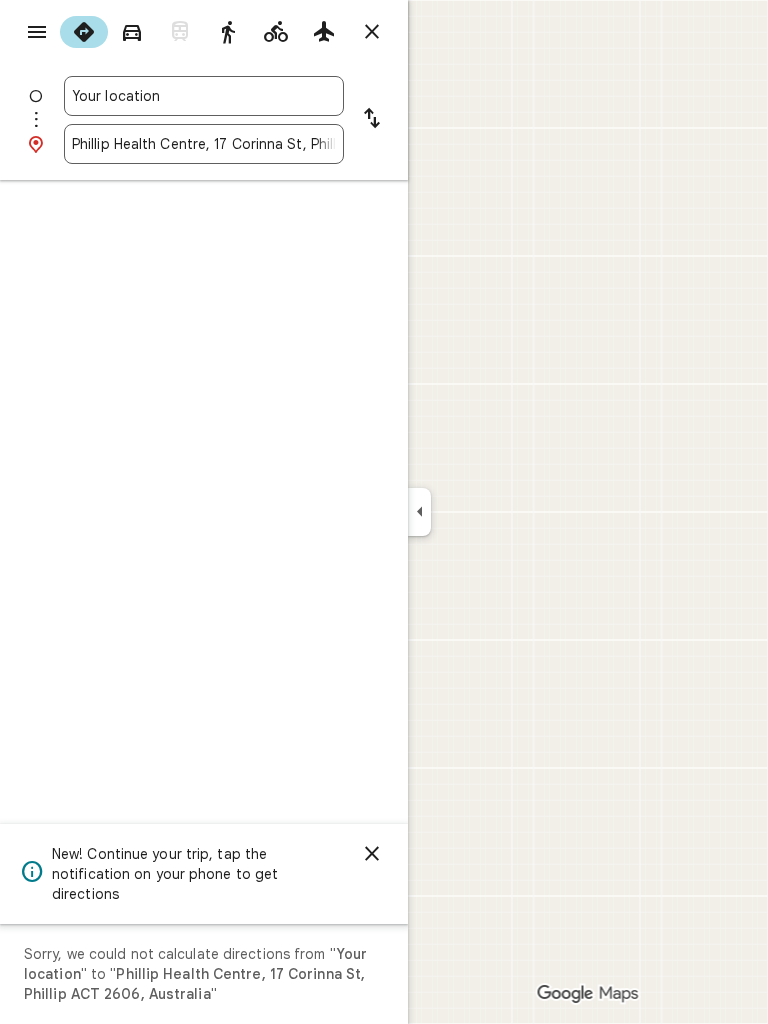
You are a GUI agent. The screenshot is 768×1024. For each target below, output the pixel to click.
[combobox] (204, 96)
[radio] (84, 32)
